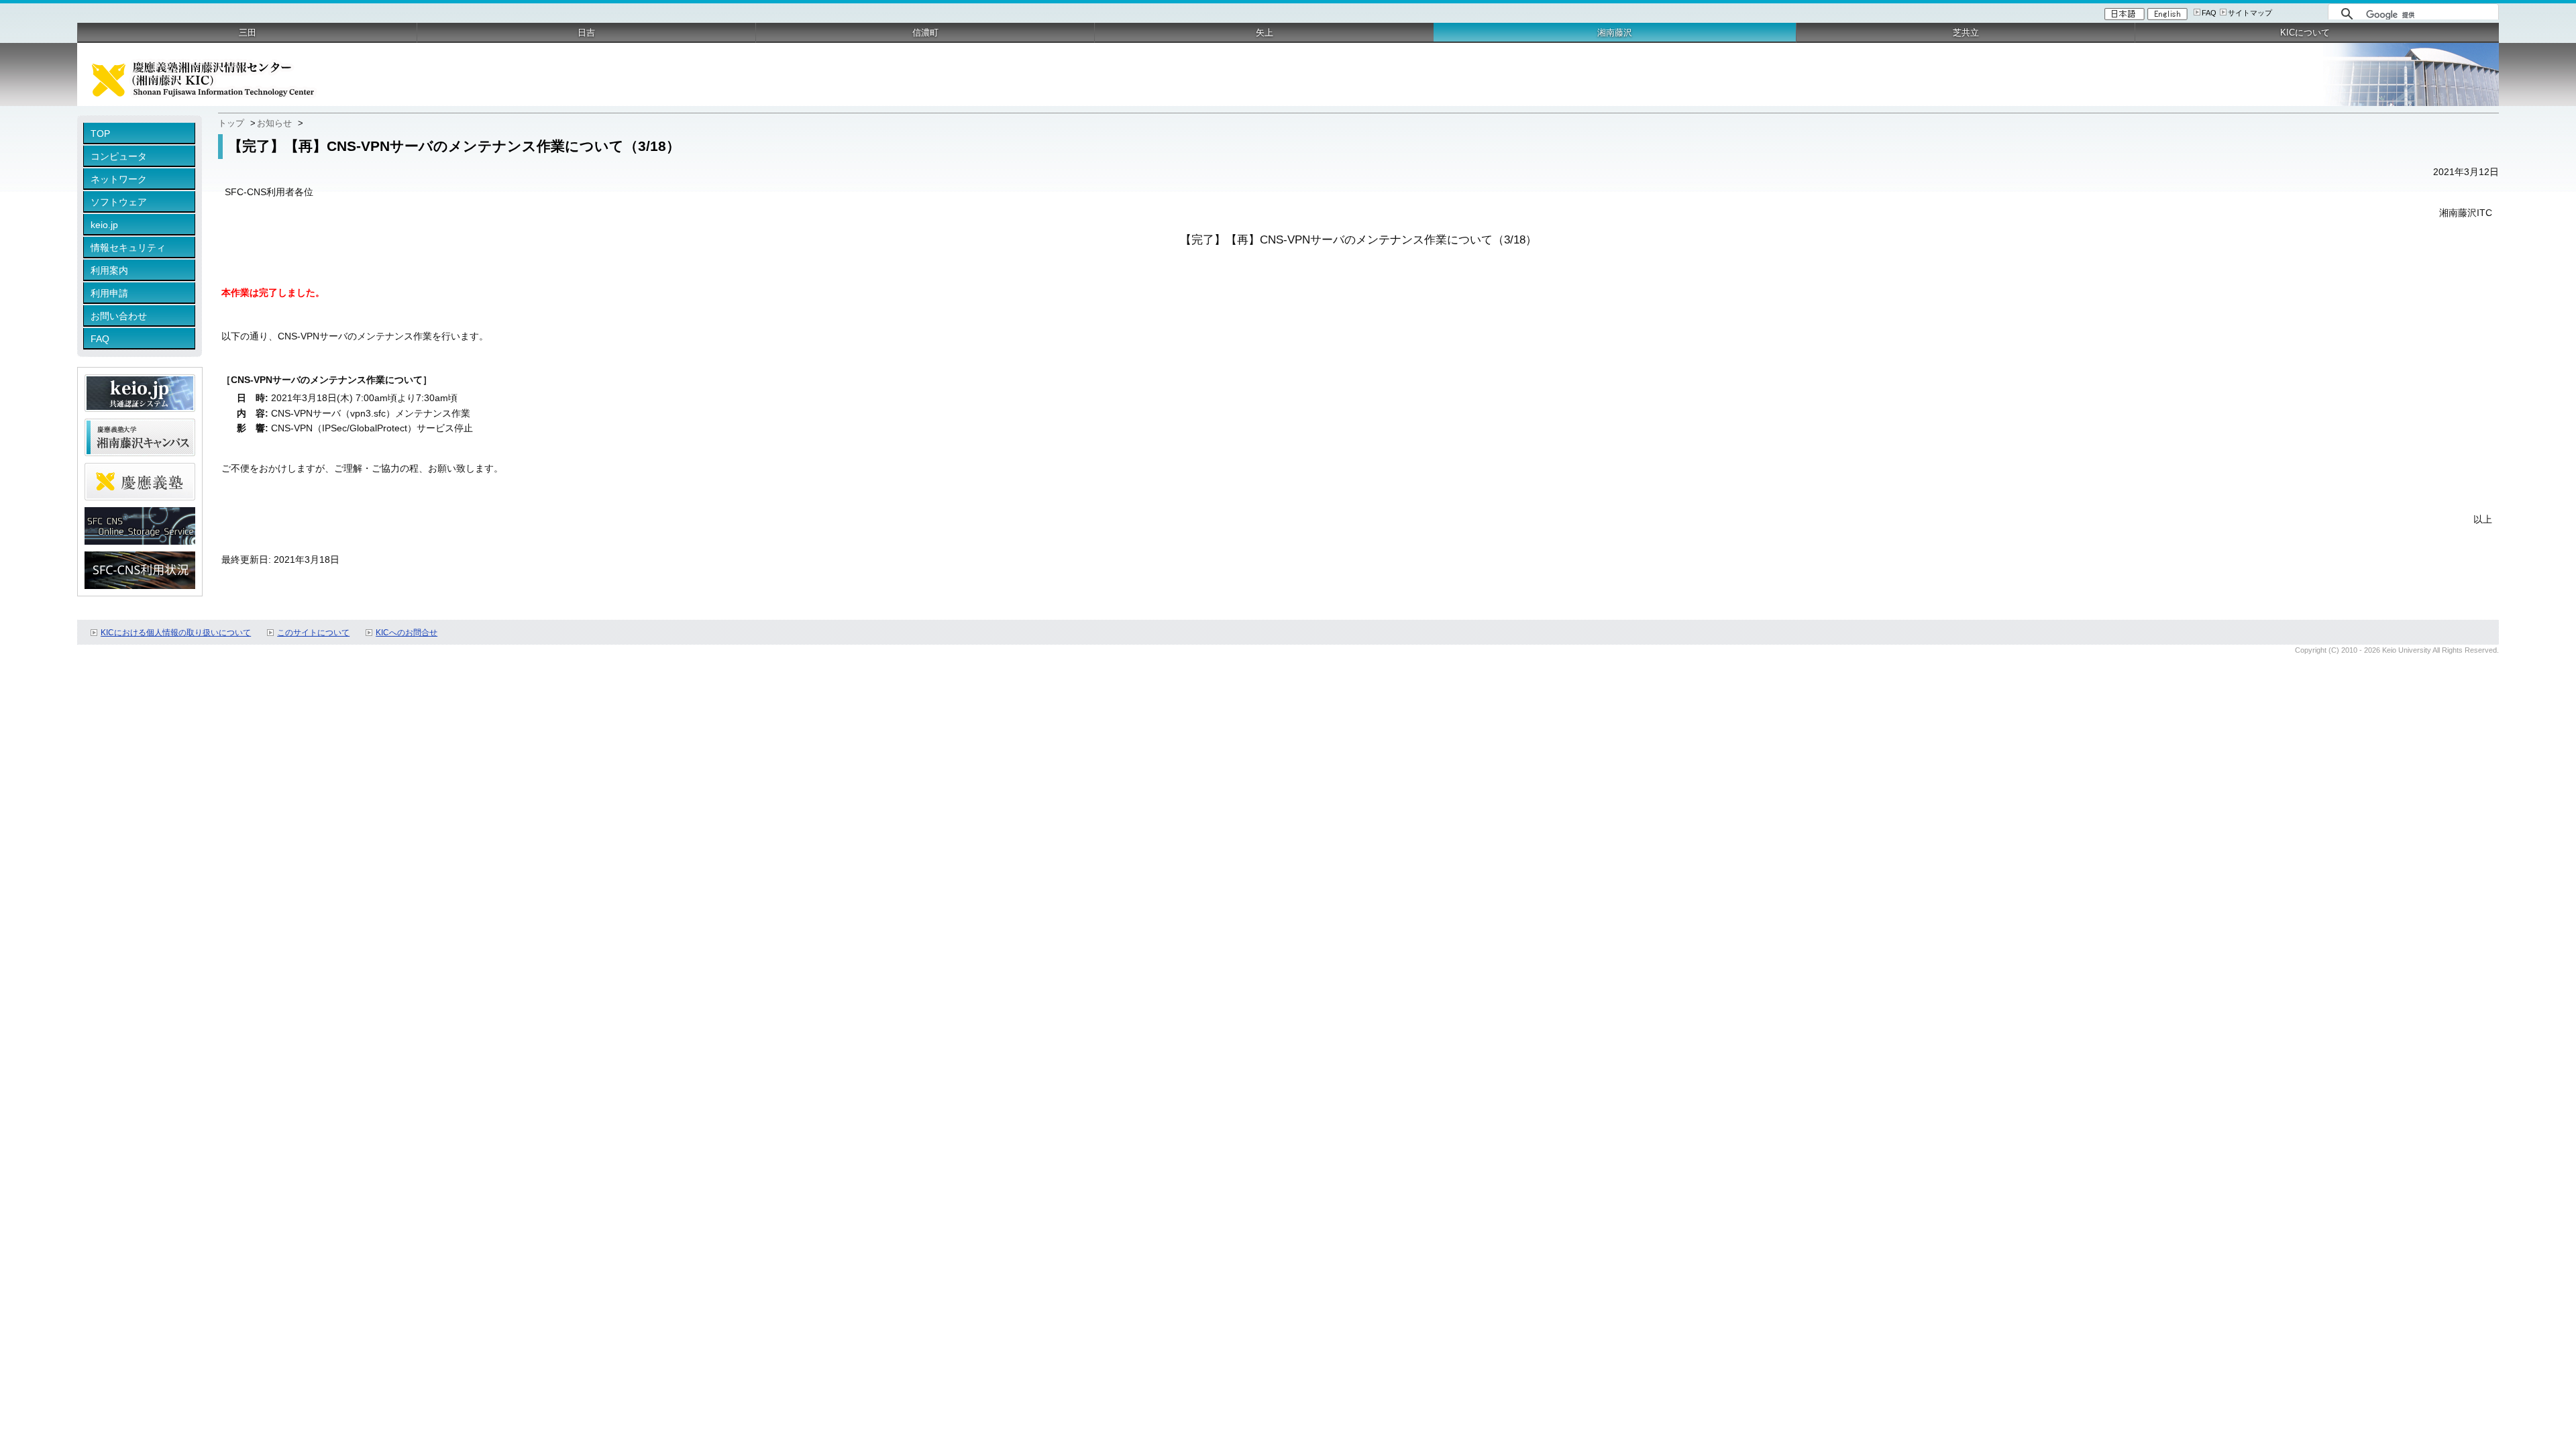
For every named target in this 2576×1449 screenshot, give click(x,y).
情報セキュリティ (128, 248)
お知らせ (274, 123)
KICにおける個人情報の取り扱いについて (176, 633)
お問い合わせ (119, 316)
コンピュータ (119, 156)
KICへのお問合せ (407, 633)
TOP (100, 133)
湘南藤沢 (1615, 33)
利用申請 (109, 293)
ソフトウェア (119, 202)
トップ (231, 123)
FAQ (2209, 13)
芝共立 (1966, 33)
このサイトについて (313, 633)
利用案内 (109, 270)
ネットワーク (119, 179)
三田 (248, 33)
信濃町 (925, 33)
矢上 (1265, 33)
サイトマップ (2250, 13)
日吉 (586, 33)
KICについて (2305, 33)
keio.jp (104, 225)
